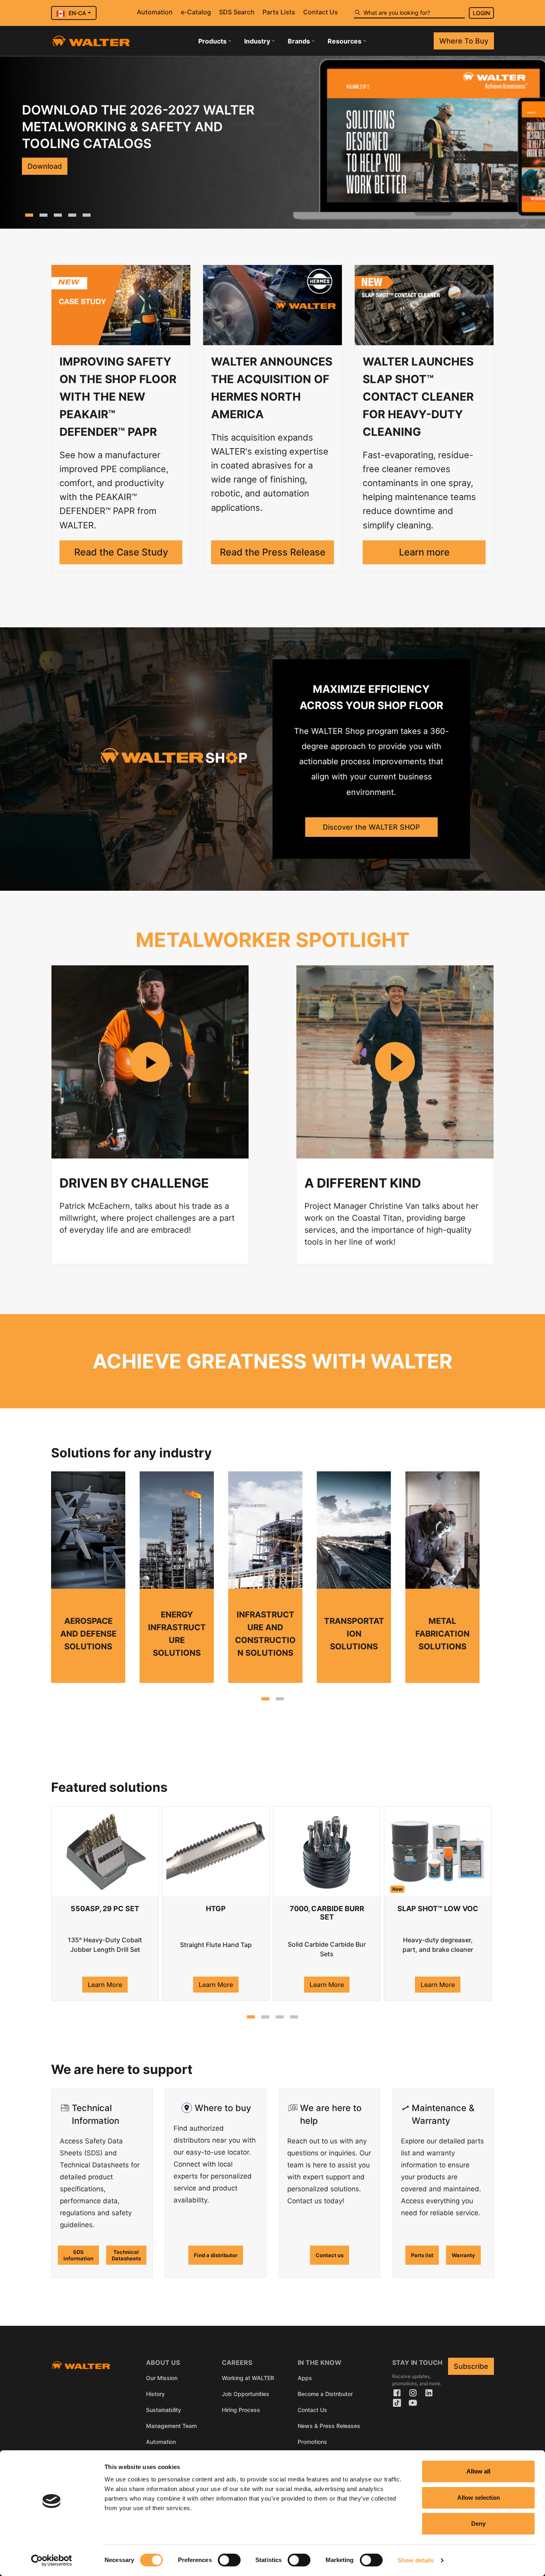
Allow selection (479, 2498)
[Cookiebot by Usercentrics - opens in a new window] (52, 2560)
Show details (416, 2560)
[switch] (229, 2560)
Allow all (478, 2471)
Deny (478, 2524)
